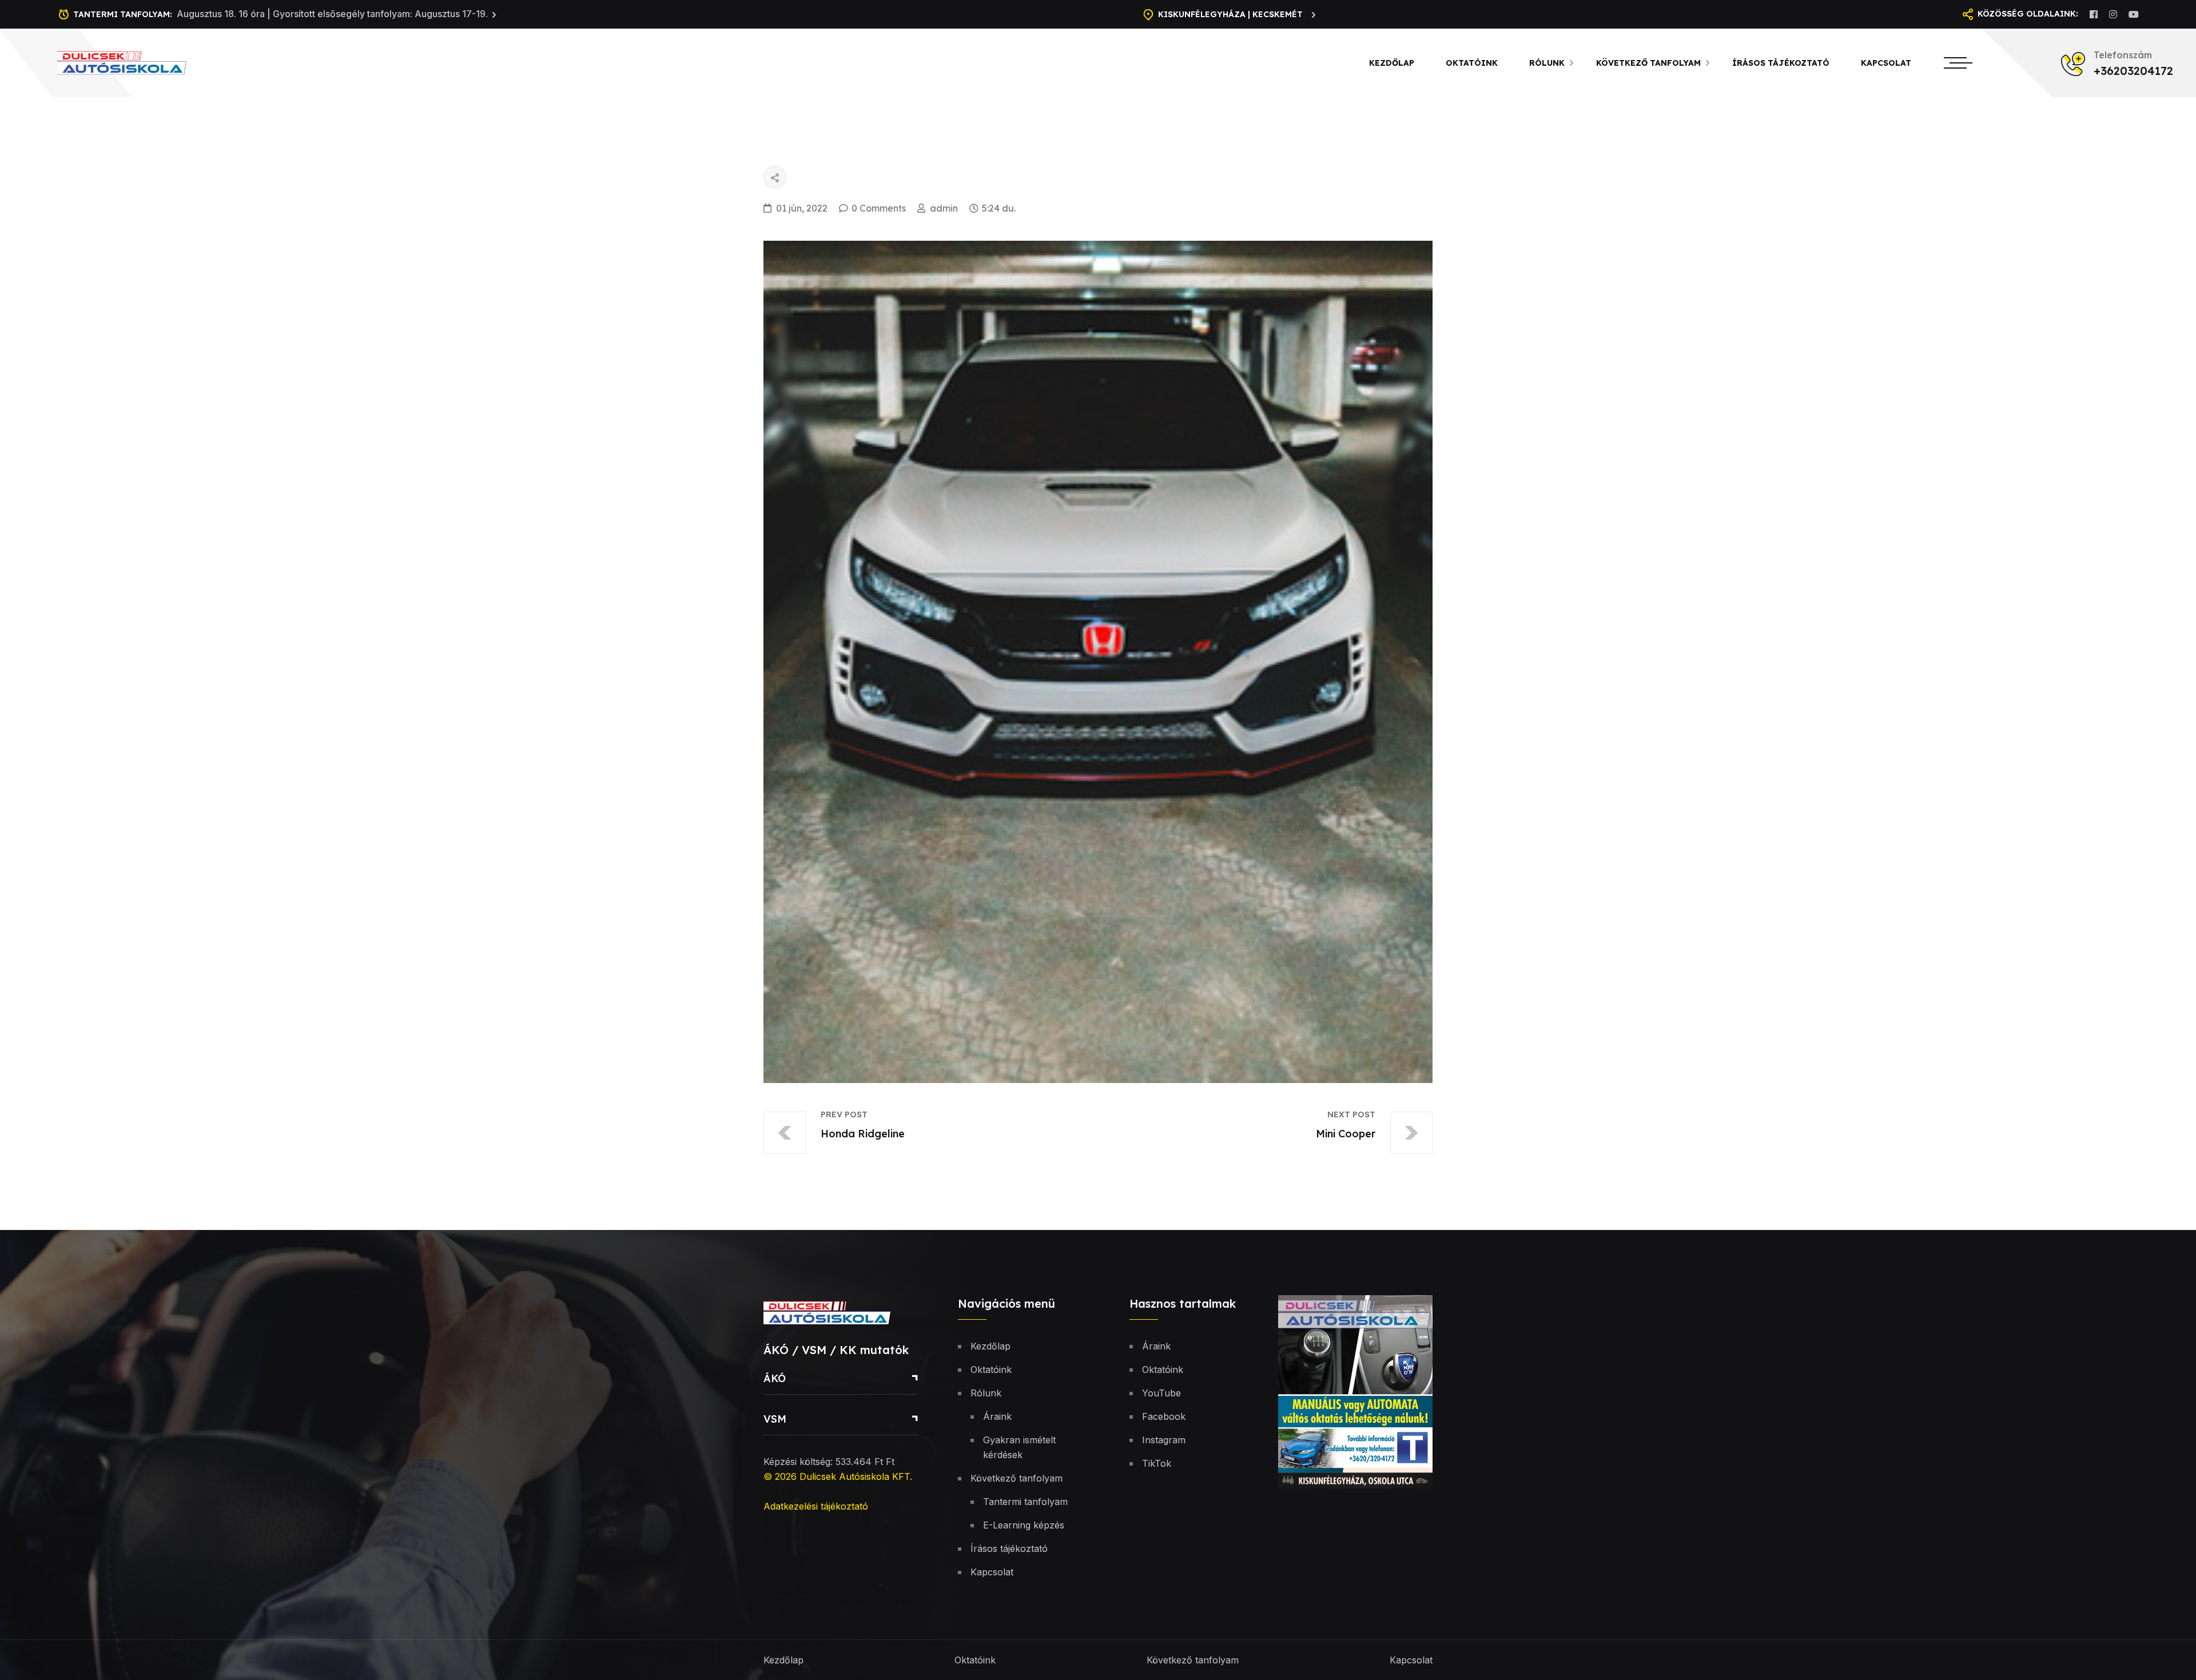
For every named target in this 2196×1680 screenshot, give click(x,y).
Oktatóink (1472, 63)
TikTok (1157, 1463)
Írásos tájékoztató (1781, 63)
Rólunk (1547, 63)
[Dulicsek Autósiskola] (136, 62)
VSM (775, 1419)
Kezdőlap (1392, 63)
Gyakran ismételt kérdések (1019, 1447)
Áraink (997, 1416)
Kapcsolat (1886, 63)
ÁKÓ (775, 1378)
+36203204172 (2133, 71)
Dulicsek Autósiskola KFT (855, 1476)
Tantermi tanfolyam (1025, 1502)
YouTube (1161, 1393)
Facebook (1164, 1416)
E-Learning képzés (1024, 1525)
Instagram (1164, 1440)
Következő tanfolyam (1648, 63)
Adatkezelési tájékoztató (816, 1506)
